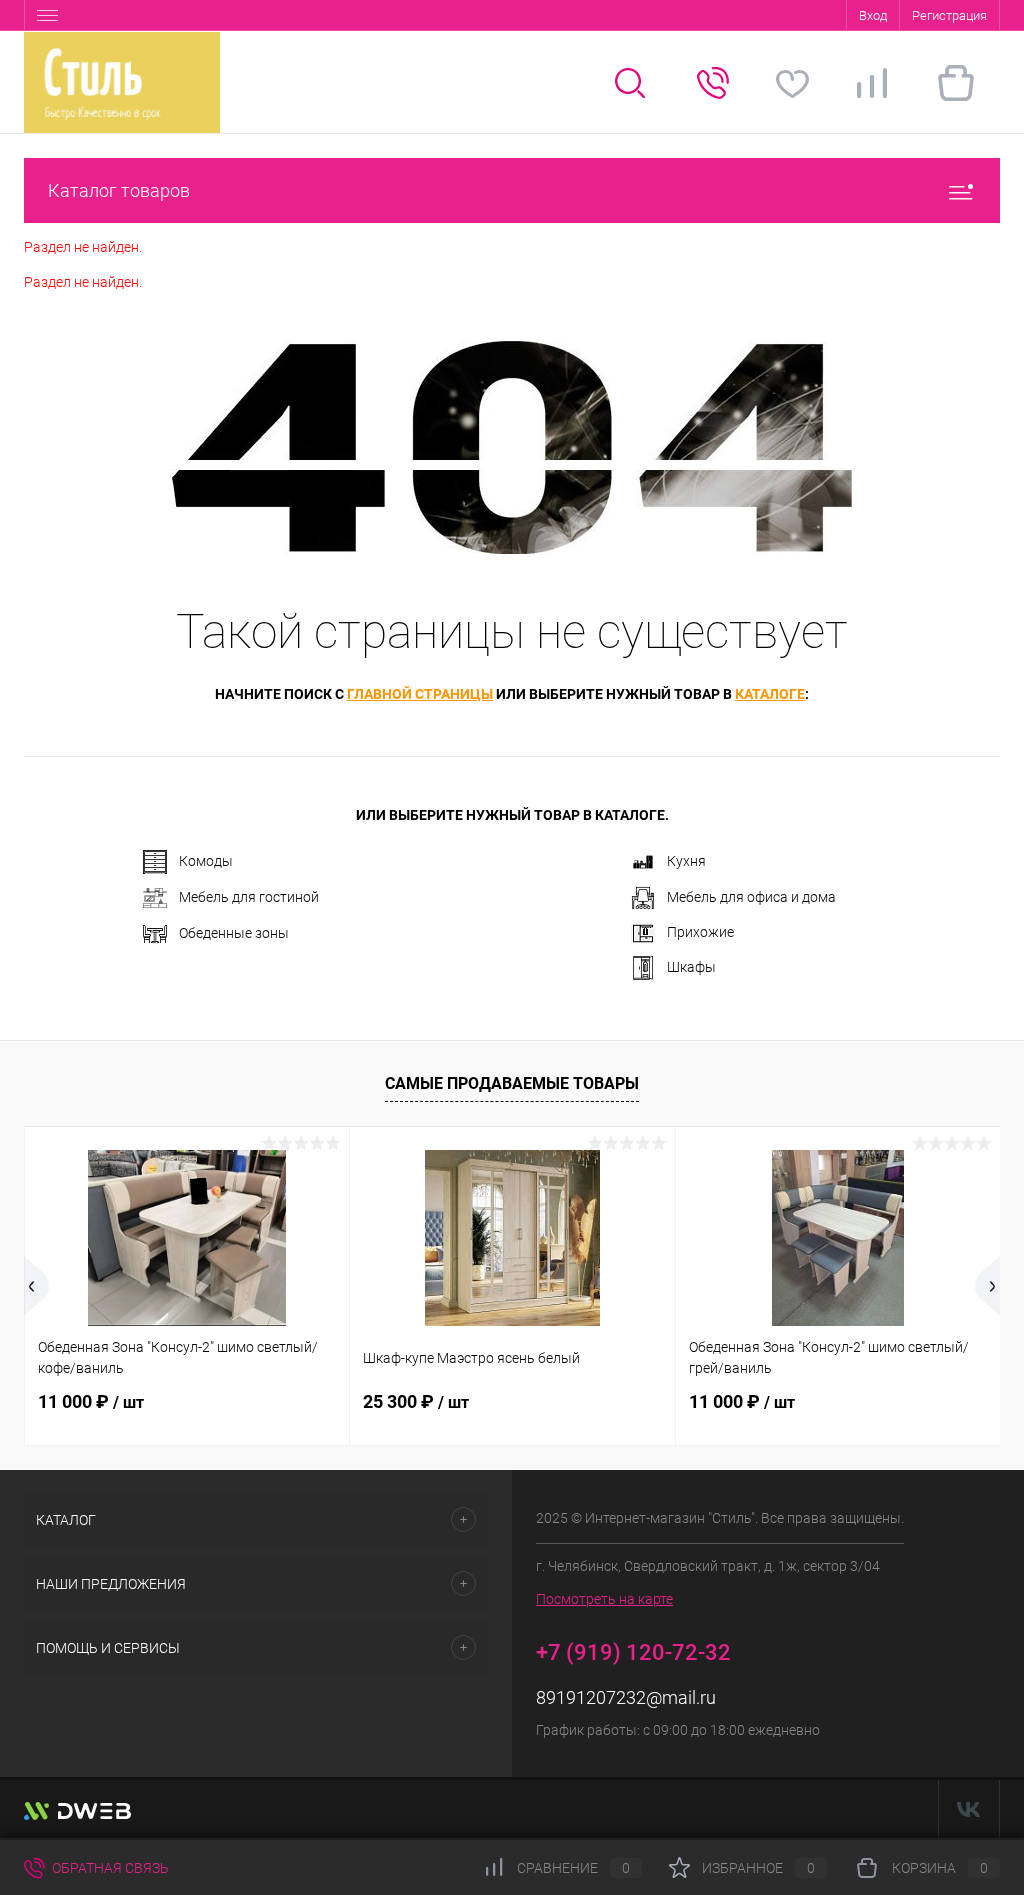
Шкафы (691, 967)
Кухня (686, 861)
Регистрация (949, 15)
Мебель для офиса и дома (751, 897)
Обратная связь (109, 1868)
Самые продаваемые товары (512, 1083)
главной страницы (420, 694)
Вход (873, 15)
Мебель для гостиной (249, 897)
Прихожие (700, 932)
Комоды (206, 861)
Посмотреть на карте (604, 1599)
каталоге (770, 694)
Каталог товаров (119, 190)
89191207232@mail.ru (626, 1697)
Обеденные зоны (234, 933)
